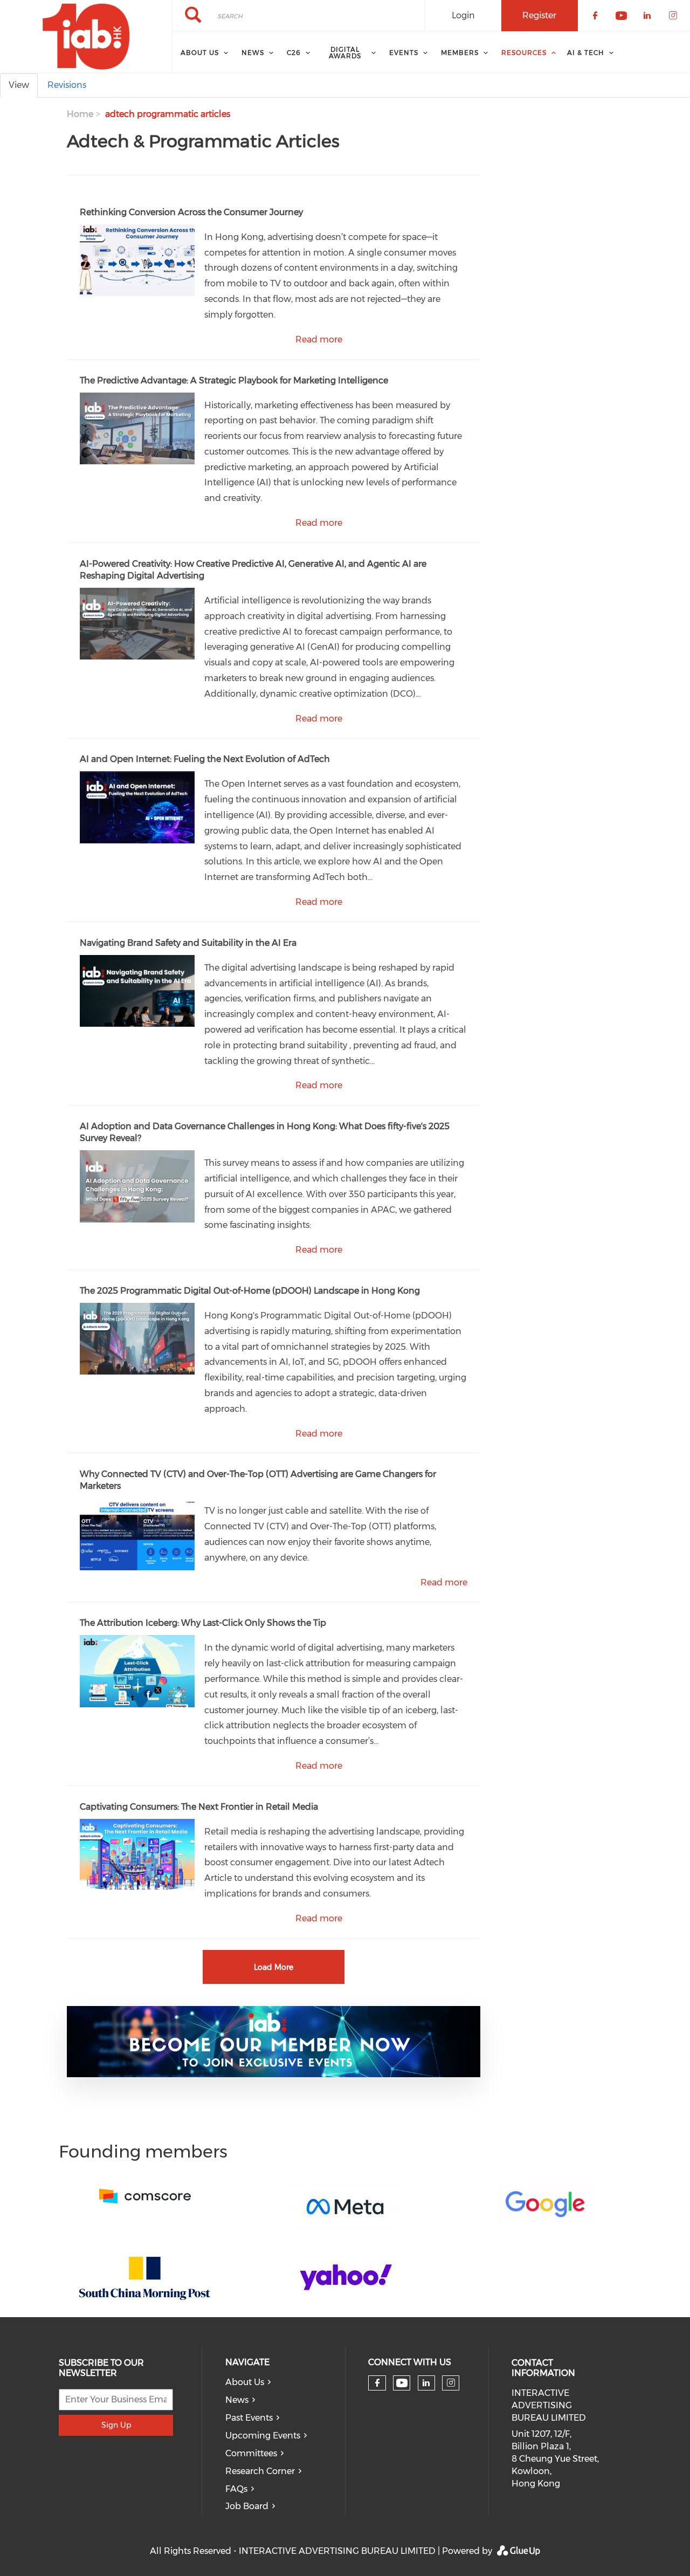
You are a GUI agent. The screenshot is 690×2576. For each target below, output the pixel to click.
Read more (319, 339)
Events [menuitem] (404, 53)
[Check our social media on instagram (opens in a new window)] (451, 2383)
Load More (274, 1967)
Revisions (67, 85)
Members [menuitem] (460, 53)
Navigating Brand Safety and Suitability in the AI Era (188, 943)
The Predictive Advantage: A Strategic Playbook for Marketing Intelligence (234, 380)
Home (80, 114)
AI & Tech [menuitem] (586, 53)
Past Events (249, 2418)
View (19, 85)
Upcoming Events (263, 2436)
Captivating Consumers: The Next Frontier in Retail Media (199, 1807)
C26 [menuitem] (294, 53)
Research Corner (260, 2471)
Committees (251, 2453)
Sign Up (116, 2425)
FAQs (236, 2489)
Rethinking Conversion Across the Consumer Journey (191, 212)
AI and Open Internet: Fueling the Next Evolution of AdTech (205, 759)
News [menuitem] (253, 53)
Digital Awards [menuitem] (345, 53)
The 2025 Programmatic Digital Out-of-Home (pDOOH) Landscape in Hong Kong (250, 1291)
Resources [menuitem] (524, 53)
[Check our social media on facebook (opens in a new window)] (377, 2383)
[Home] (86, 37)
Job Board (247, 2506)
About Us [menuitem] (200, 53)
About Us (245, 2382)
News (237, 2400)
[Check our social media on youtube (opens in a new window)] (402, 2383)
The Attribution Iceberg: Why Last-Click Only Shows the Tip (203, 1623)
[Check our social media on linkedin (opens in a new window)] (426, 2383)
